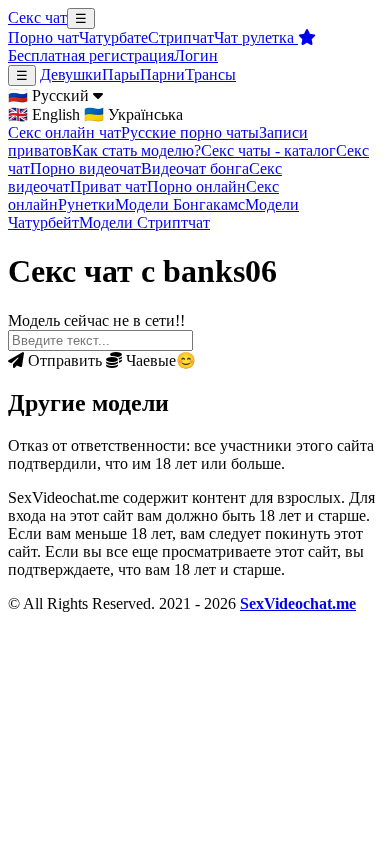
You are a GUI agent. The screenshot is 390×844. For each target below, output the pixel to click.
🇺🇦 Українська (133, 114)
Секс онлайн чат (64, 132)
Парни (162, 74)
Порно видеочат (85, 168)
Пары (121, 74)
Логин (196, 55)
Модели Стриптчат (144, 222)
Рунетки (86, 204)
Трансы (210, 74)
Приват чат (108, 186)
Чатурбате (113, 37)
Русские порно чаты (190, 132)
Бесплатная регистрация (91, 55)
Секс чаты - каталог (268, 150)
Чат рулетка (256, 37)
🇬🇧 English (44, 114)
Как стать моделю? (136, 150)
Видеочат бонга (195, 168)
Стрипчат (181, 37)
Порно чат (43, 37)
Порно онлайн (196, 186)
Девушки (71, 74)
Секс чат (37, 17)
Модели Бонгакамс (180, 204)
